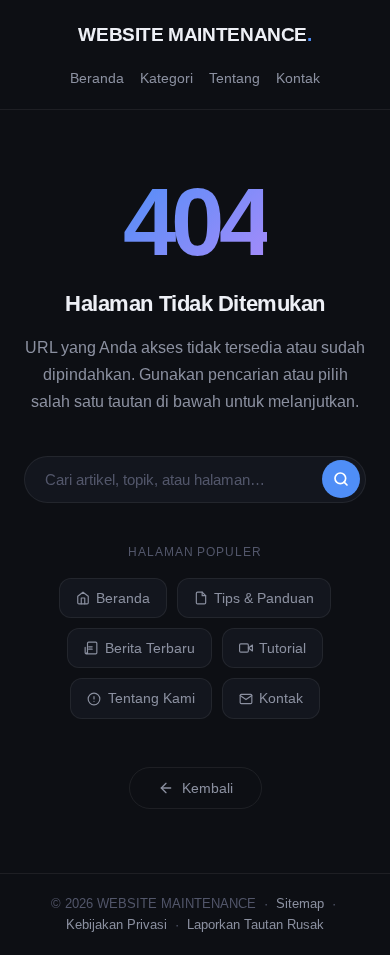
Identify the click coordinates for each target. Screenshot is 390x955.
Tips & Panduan (264, 598)
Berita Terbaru (150, 648)
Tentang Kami (151, 698)
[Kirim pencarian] (341, 479)
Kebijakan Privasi (116, 924)
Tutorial (282, 648)
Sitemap (300, 903)
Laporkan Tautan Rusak (255, 924)
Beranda (97, 78)
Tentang (234, 78)
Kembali (207, 788)
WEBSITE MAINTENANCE (194, 34)
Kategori (166, 78)
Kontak (298, 78)
